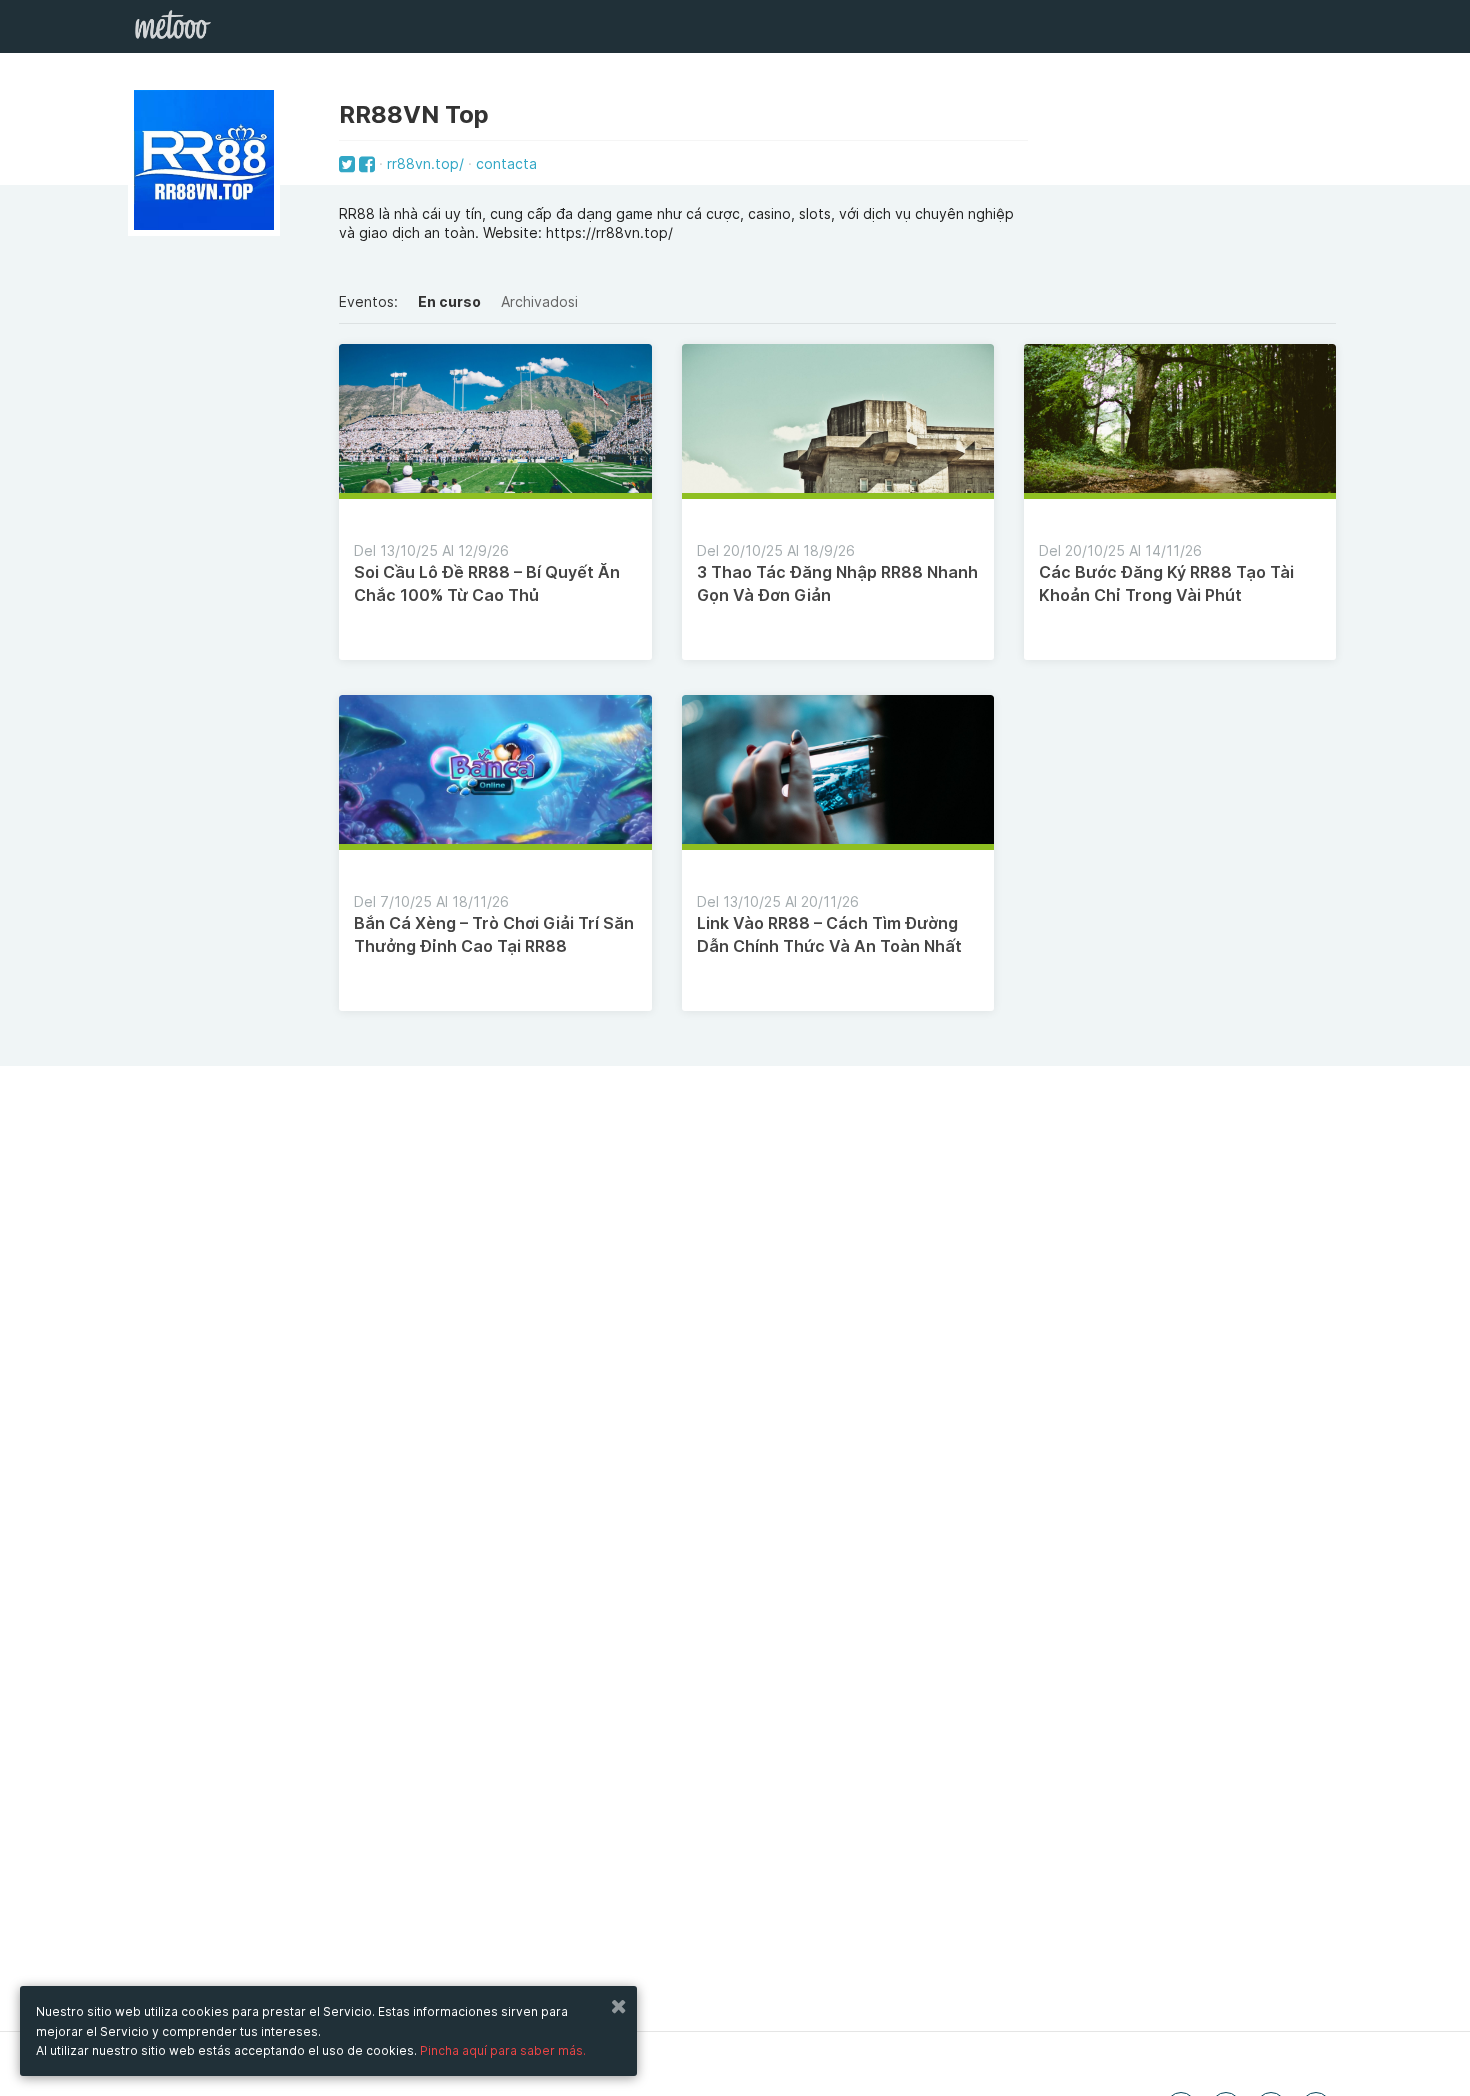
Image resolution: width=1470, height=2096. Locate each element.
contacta (506, 163)
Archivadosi (539, 301)
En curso (449, 301)
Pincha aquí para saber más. (503, 2050)
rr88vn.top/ (425, 163)
